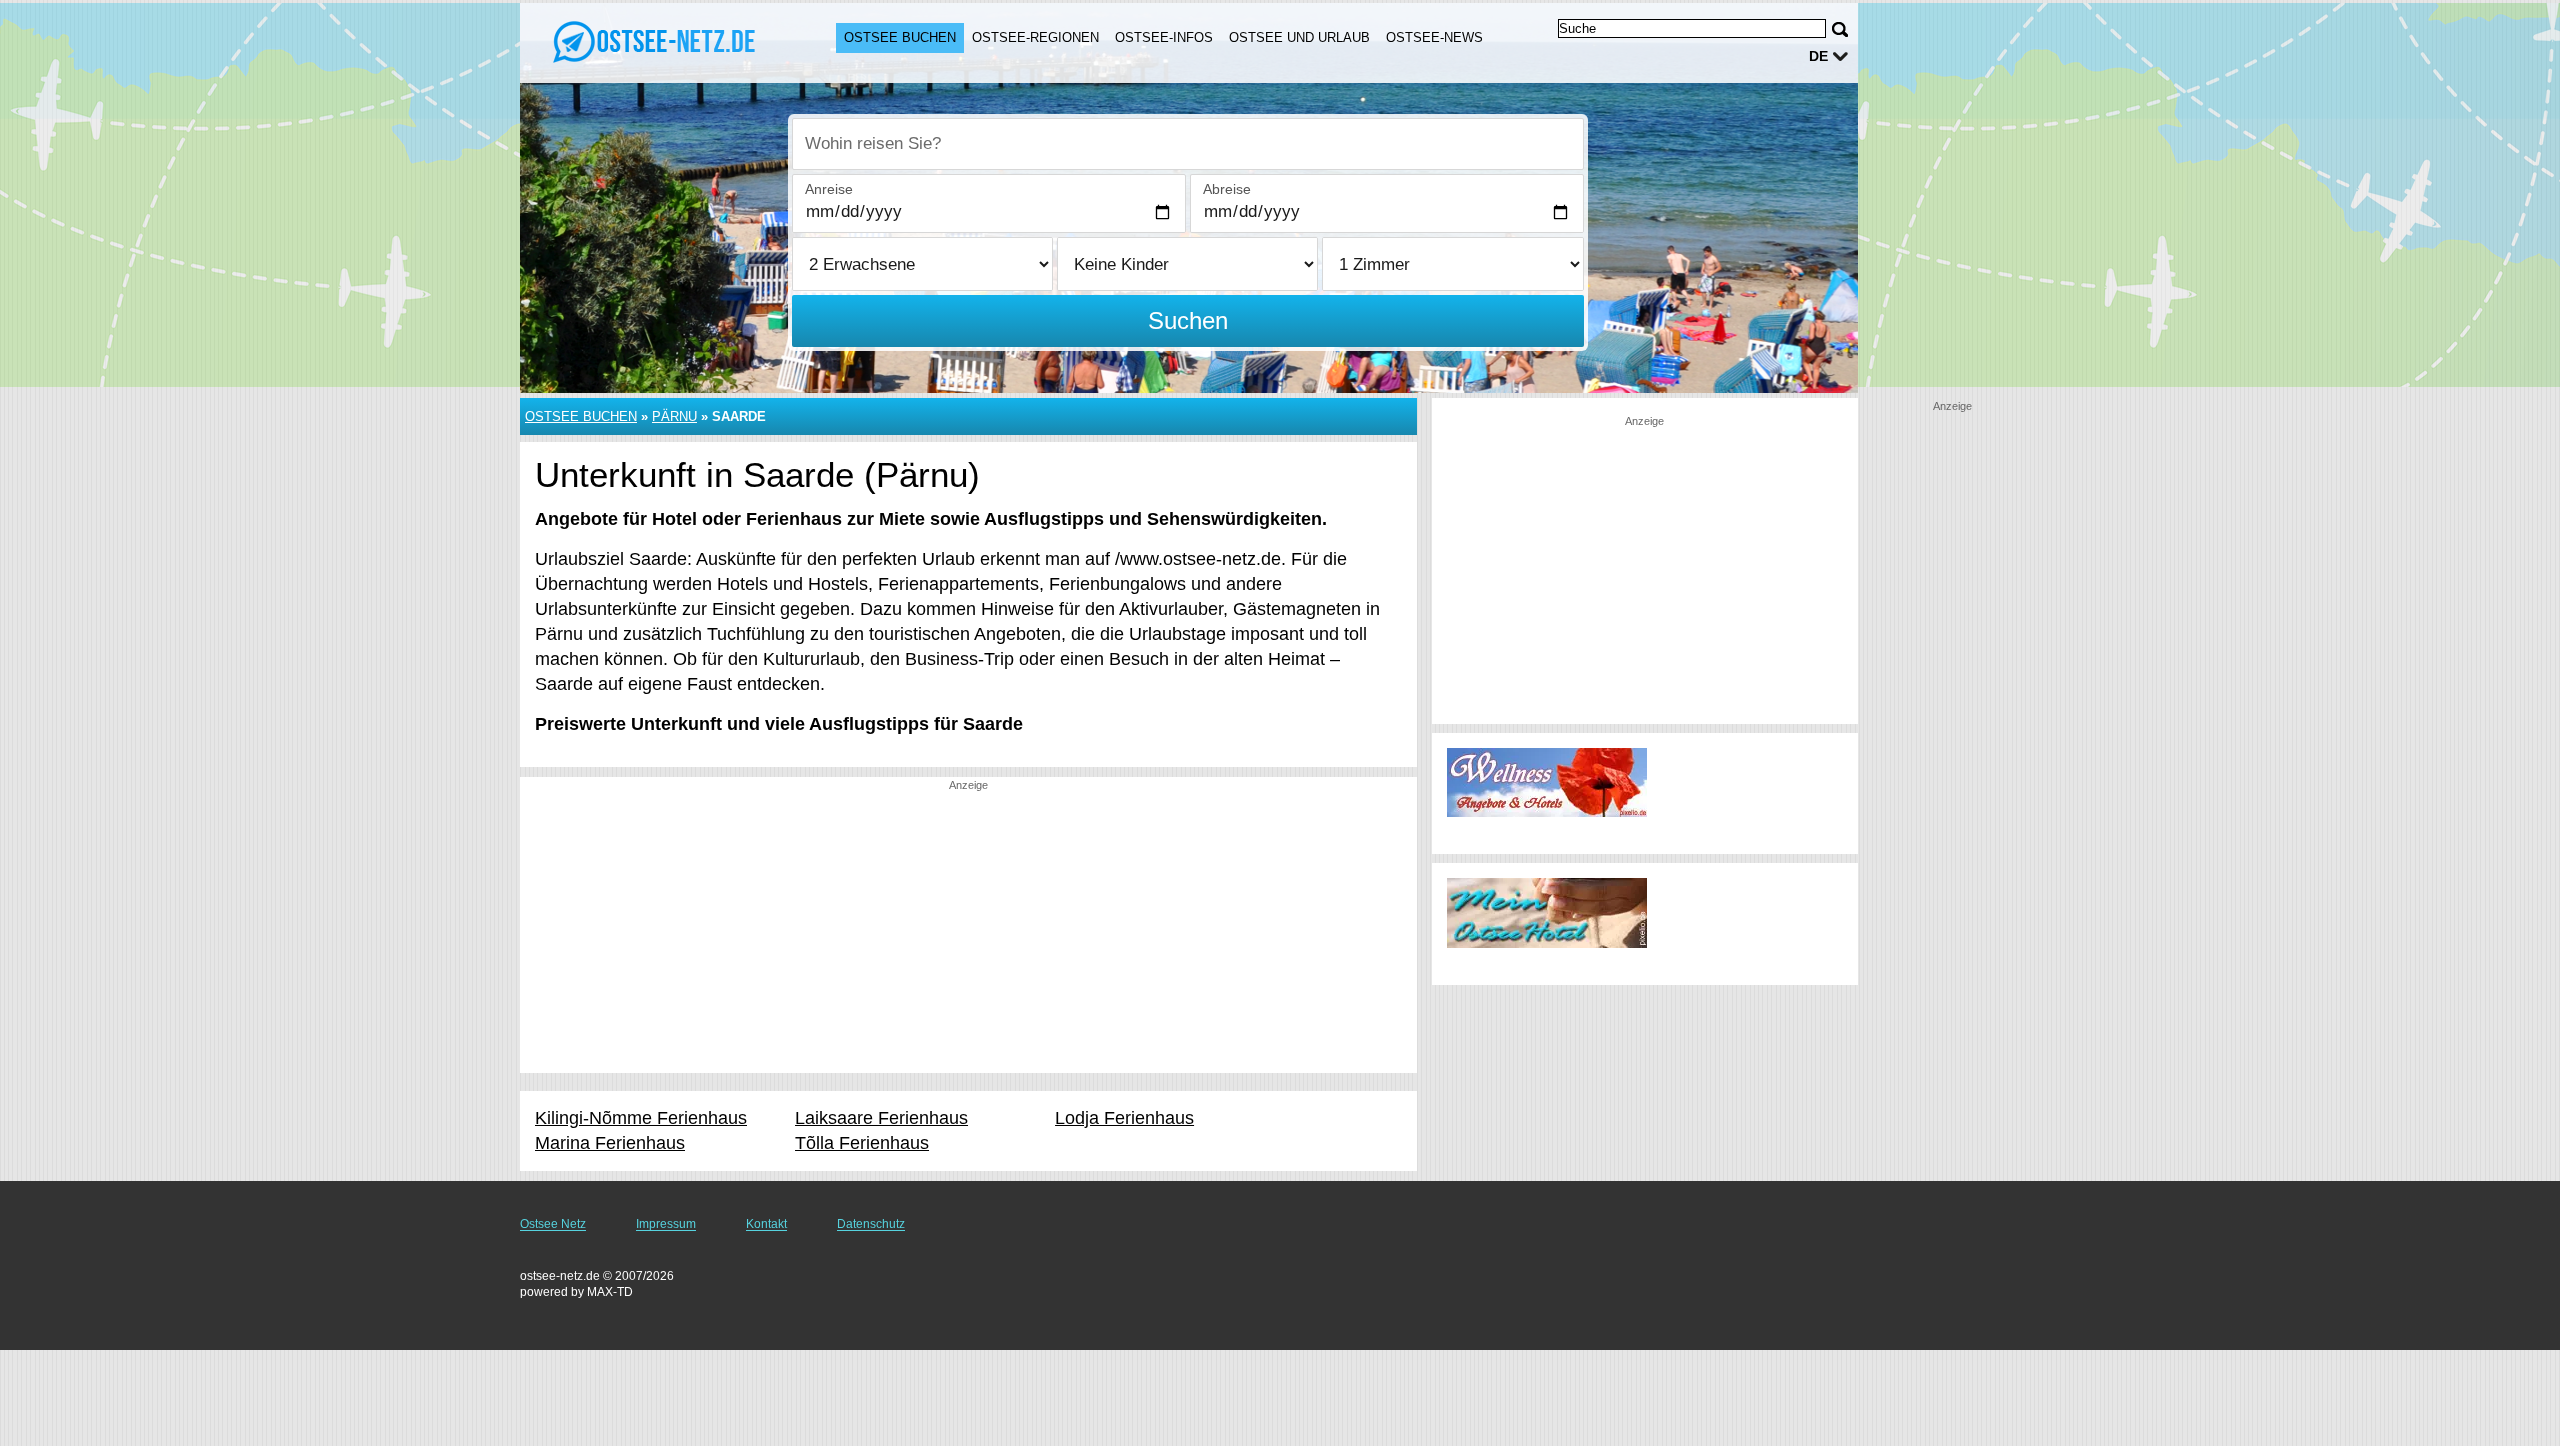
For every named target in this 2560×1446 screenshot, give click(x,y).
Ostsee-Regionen (1035, 37)
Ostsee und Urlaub (1299, 37)
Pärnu (674, 416)
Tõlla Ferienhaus (862, 1143)
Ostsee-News (1434, 37)
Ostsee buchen (900, 37)
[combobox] (1188, 144)
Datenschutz (871, 1224)
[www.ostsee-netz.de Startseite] (658, 41)
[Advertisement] (968, 933)
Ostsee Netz (553, 1224)
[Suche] (1840, 29)
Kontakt (766, 1224)
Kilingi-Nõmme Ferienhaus (641, 1118)
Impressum (666, 1224)
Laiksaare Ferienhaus (881, 1118)
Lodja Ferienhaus (1124, 1118)
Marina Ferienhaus (610, 1143)
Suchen (1188, 320)
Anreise (829, 189)
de (1818, 56)
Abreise (1227, 189)
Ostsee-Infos (1164, 37)
